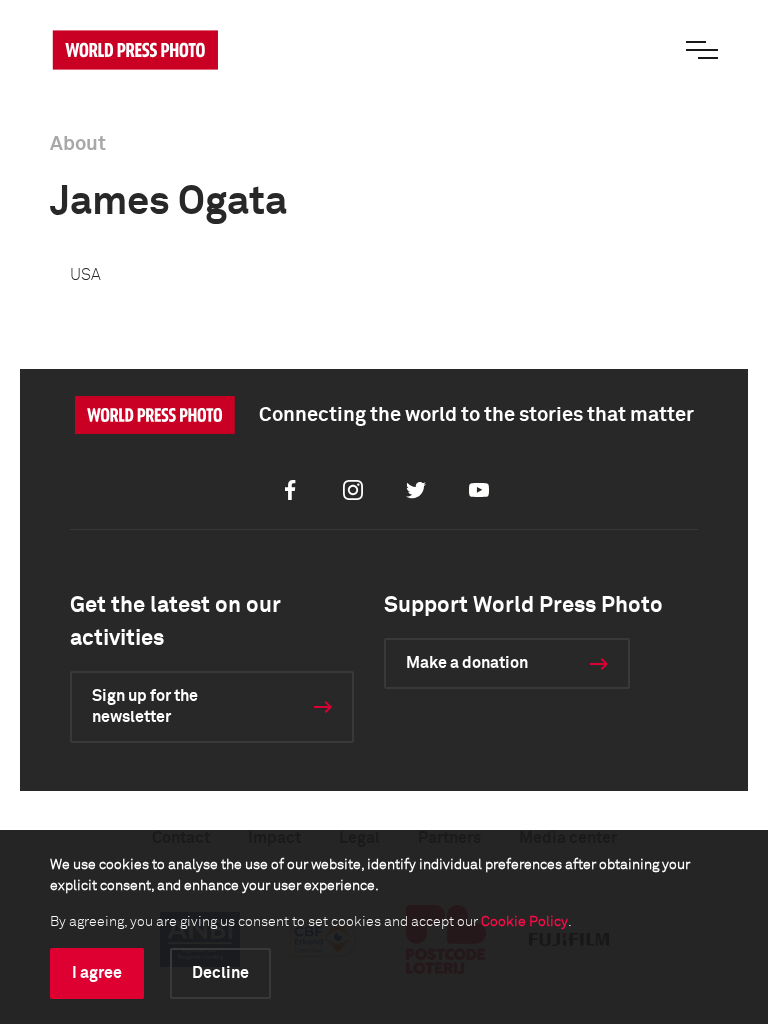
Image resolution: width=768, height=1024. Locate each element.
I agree (97, 973)
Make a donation (467, 663)
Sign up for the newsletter (145, 706)
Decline (220, 973)
